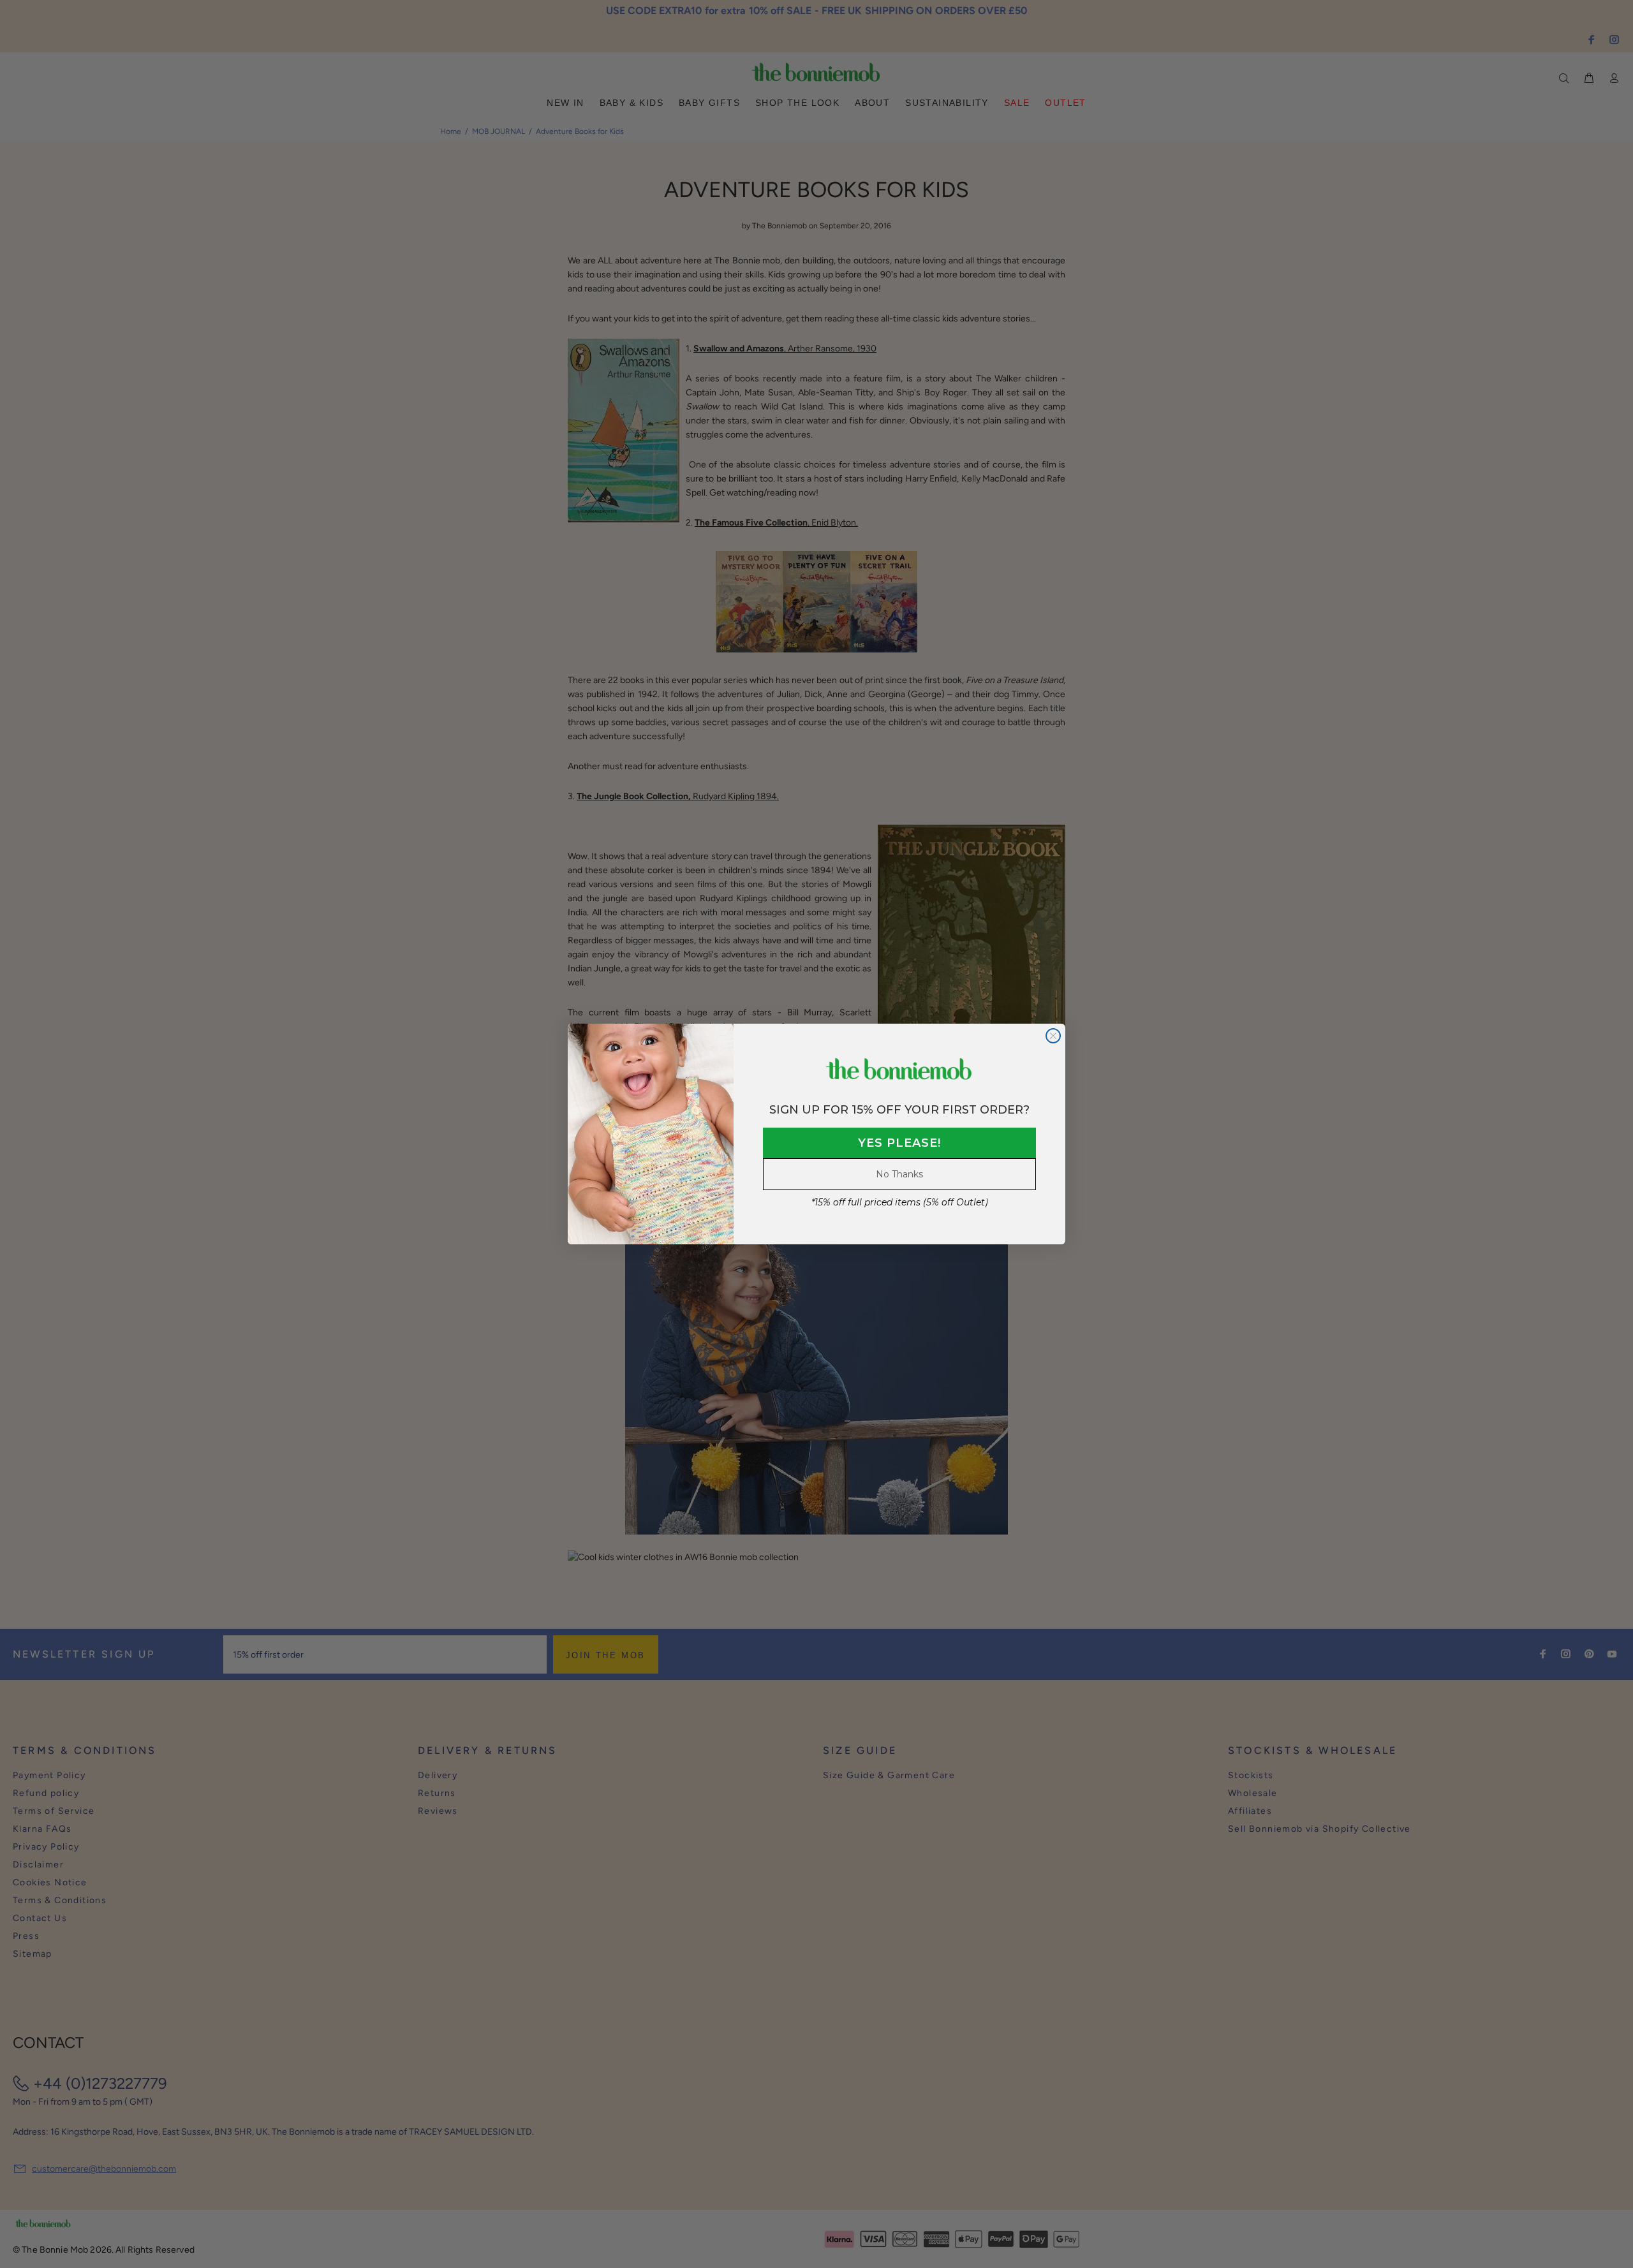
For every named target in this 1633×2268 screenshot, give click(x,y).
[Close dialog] (1053, 1036)
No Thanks (899, 1174)
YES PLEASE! (899, 1143)
